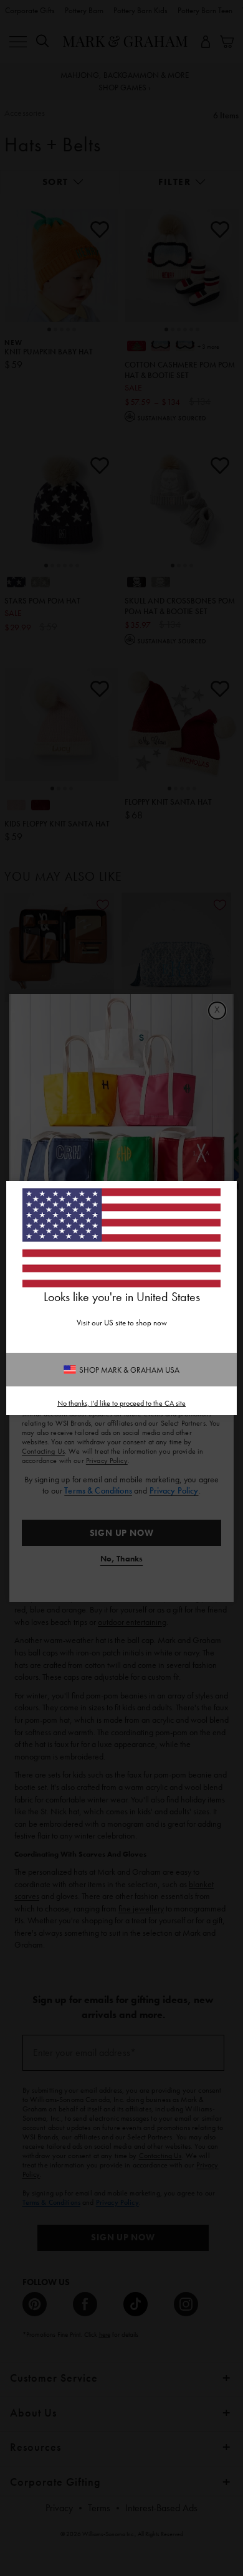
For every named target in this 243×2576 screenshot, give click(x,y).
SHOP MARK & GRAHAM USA (129, 1370)
